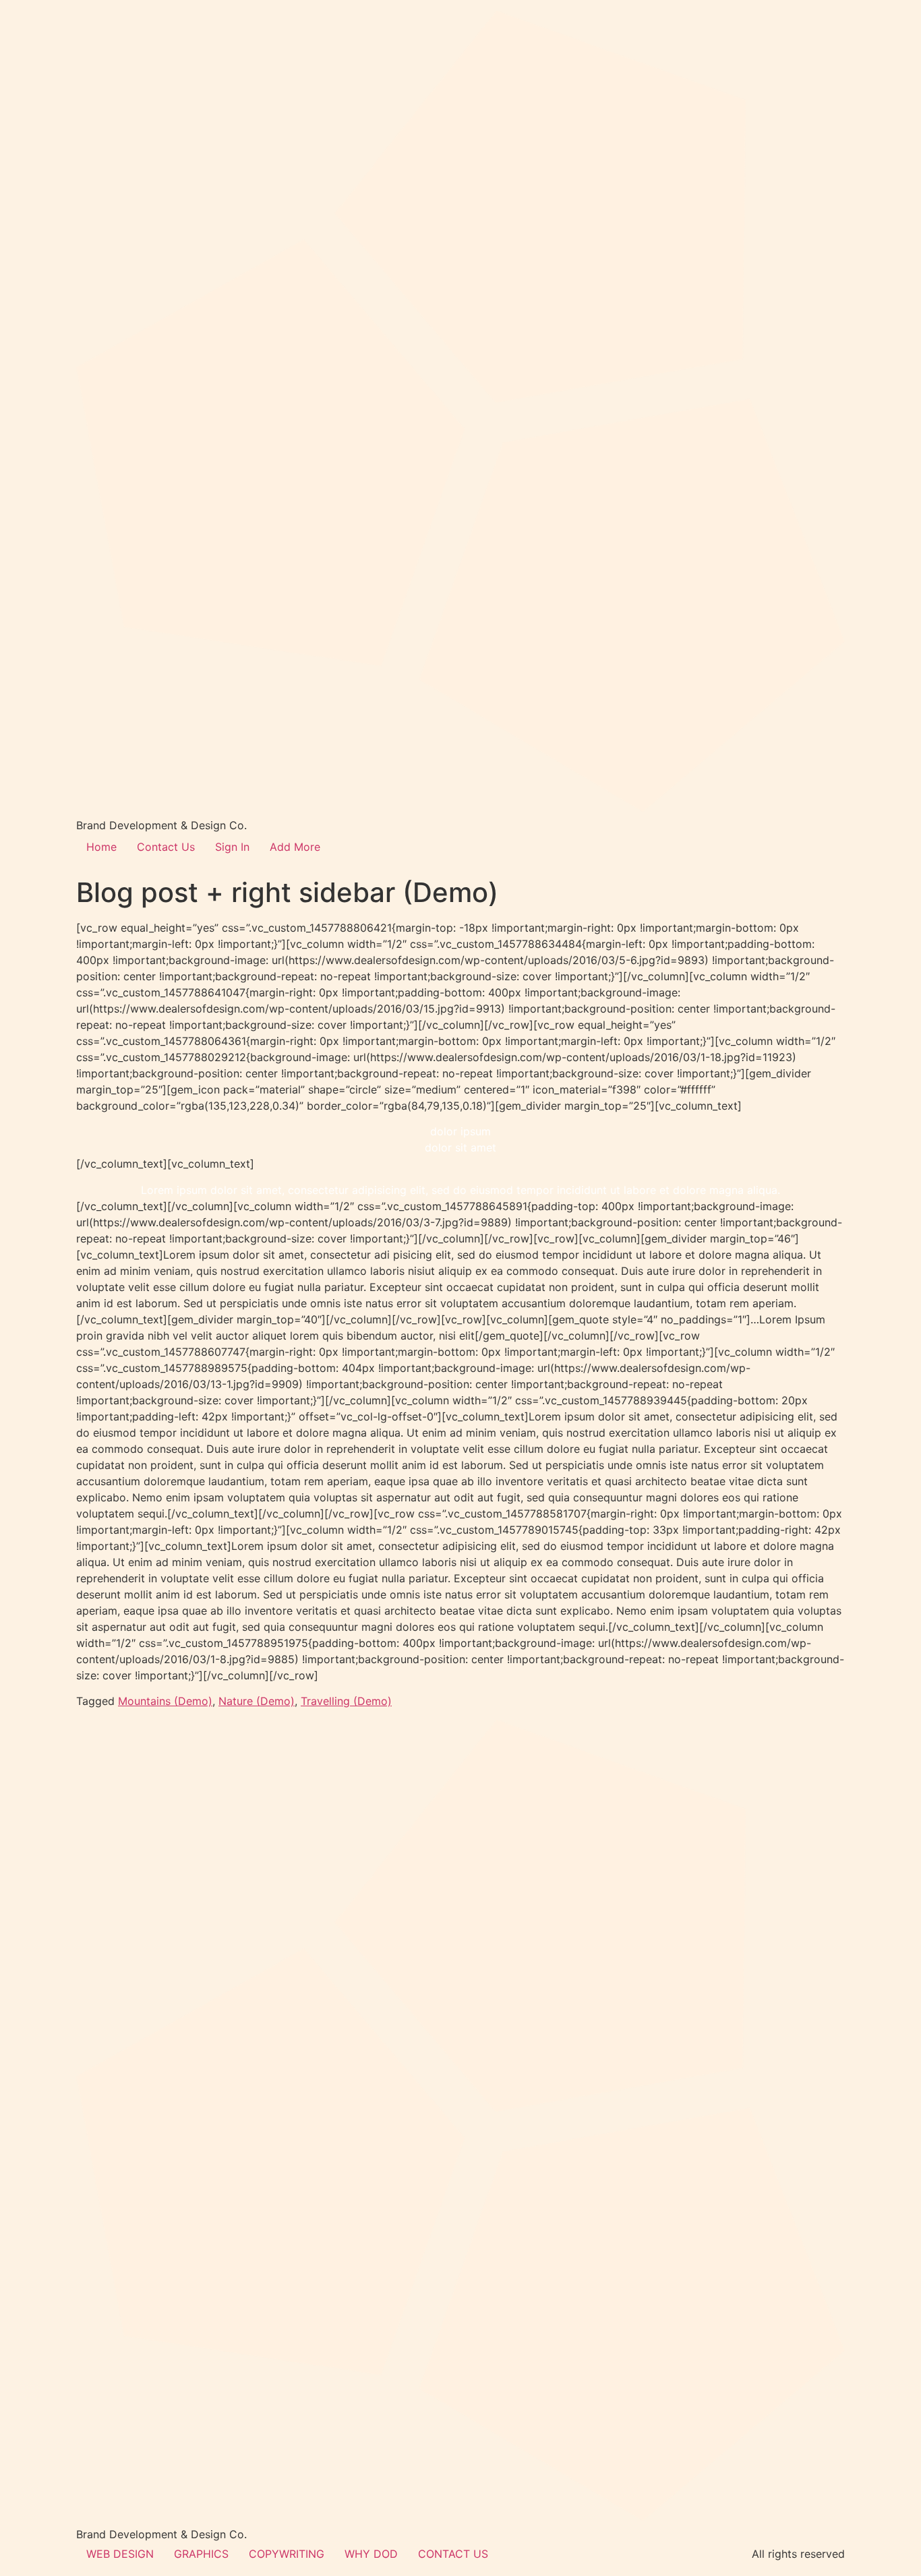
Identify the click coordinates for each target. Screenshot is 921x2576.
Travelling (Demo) (346, 1701)
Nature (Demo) (257, 1701)
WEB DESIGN (120, 2554)
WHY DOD (371, 2554)
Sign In (232, 847)
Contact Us (166, 847)
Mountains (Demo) (165, 1701)
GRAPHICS (201, 2554)
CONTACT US (453, 2554)
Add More (295, 847)
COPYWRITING (287, 2554)
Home (101, 847)
